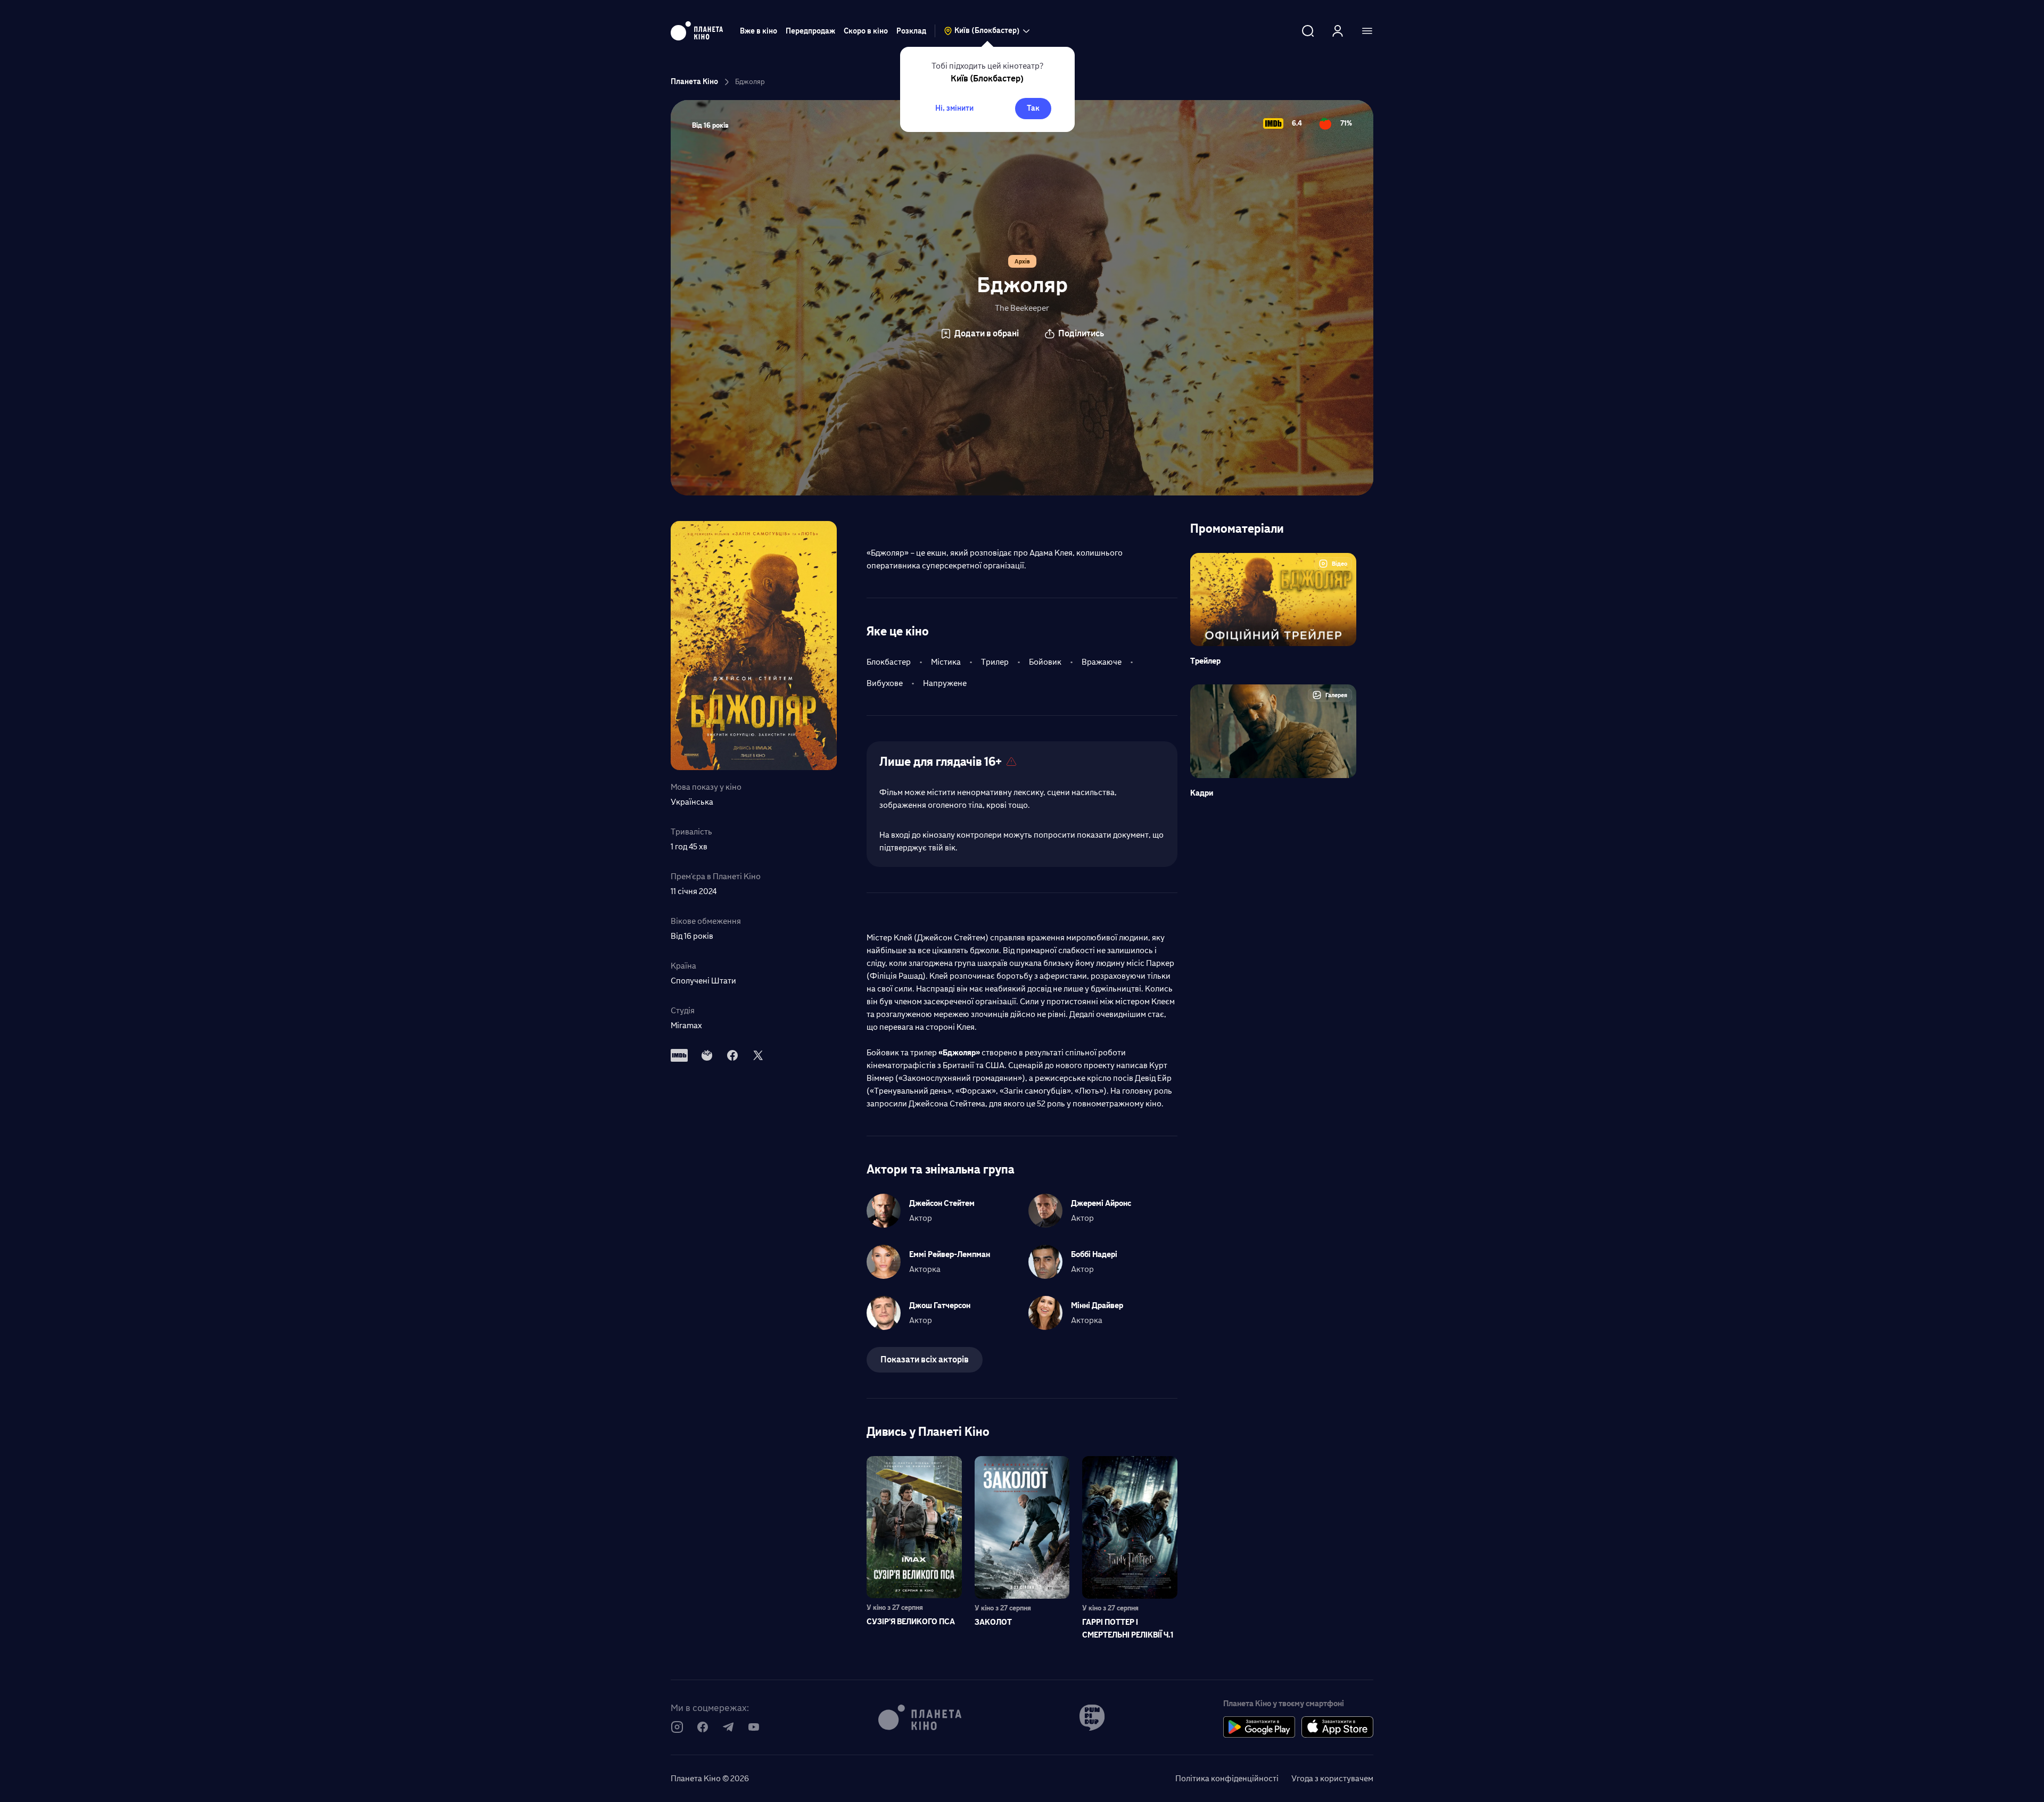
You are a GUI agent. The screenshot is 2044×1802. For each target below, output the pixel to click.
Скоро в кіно (866, 31)
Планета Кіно (694, 82)
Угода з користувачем (1332, 1778)
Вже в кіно (759, 31)
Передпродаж (810, 31)
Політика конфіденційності (1227, 1778)
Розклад (911, 31)
